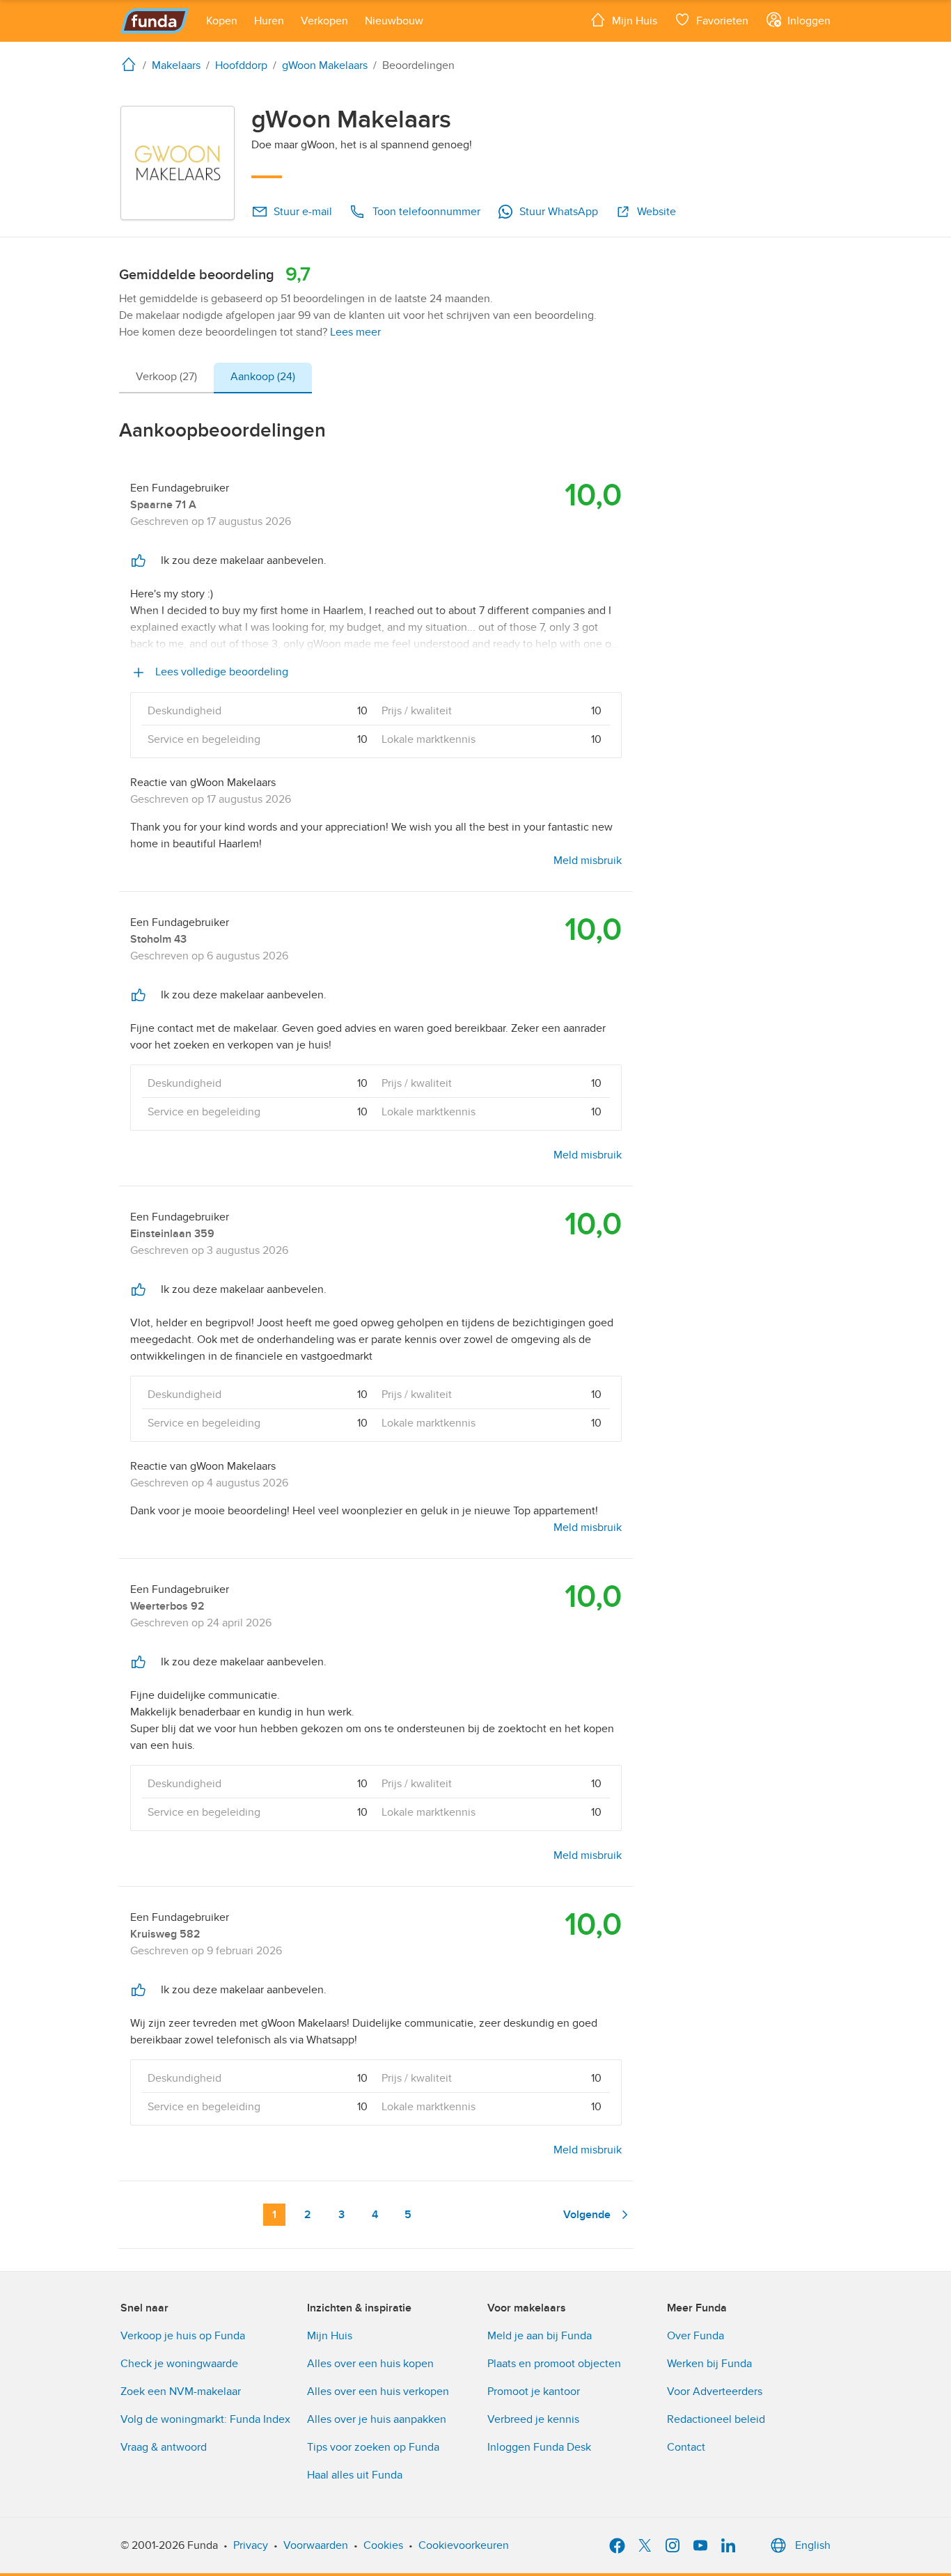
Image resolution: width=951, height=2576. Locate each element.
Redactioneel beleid (716, 2419)
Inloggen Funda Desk (539, 2447)
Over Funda (695, 2336)
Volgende (587, 2215)
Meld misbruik (588, 861)
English (813, 2545)
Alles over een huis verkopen (378, 2392)
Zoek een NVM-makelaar (181, 2392)
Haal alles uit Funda (355, 2475)
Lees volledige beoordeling (220, 672)
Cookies (383, 2545)
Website (657, 212)
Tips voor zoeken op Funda (373, 2447)
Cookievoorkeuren (464, 2545)
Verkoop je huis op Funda (183, 2336)
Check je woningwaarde (179, 2364)
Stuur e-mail (303, 212)
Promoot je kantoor (534, 2392)
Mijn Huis (330, 2336)
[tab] (166, 378)
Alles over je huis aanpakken (377, 2419)
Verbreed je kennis (533, 2419)
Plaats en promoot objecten (554, 2364)
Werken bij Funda (709, 2364)
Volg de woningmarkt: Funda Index (205, 2419)
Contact (686, 2447)
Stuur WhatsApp (559, 212)
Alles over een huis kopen (370, 2364)
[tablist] (215, 378)
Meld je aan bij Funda (540, 2336)
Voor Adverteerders (715, 2392)
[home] (132, 64)
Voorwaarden (316, 2545)
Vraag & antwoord (164, 2447)
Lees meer (355, 332)
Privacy (251, 2545)
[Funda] (155, 21)
